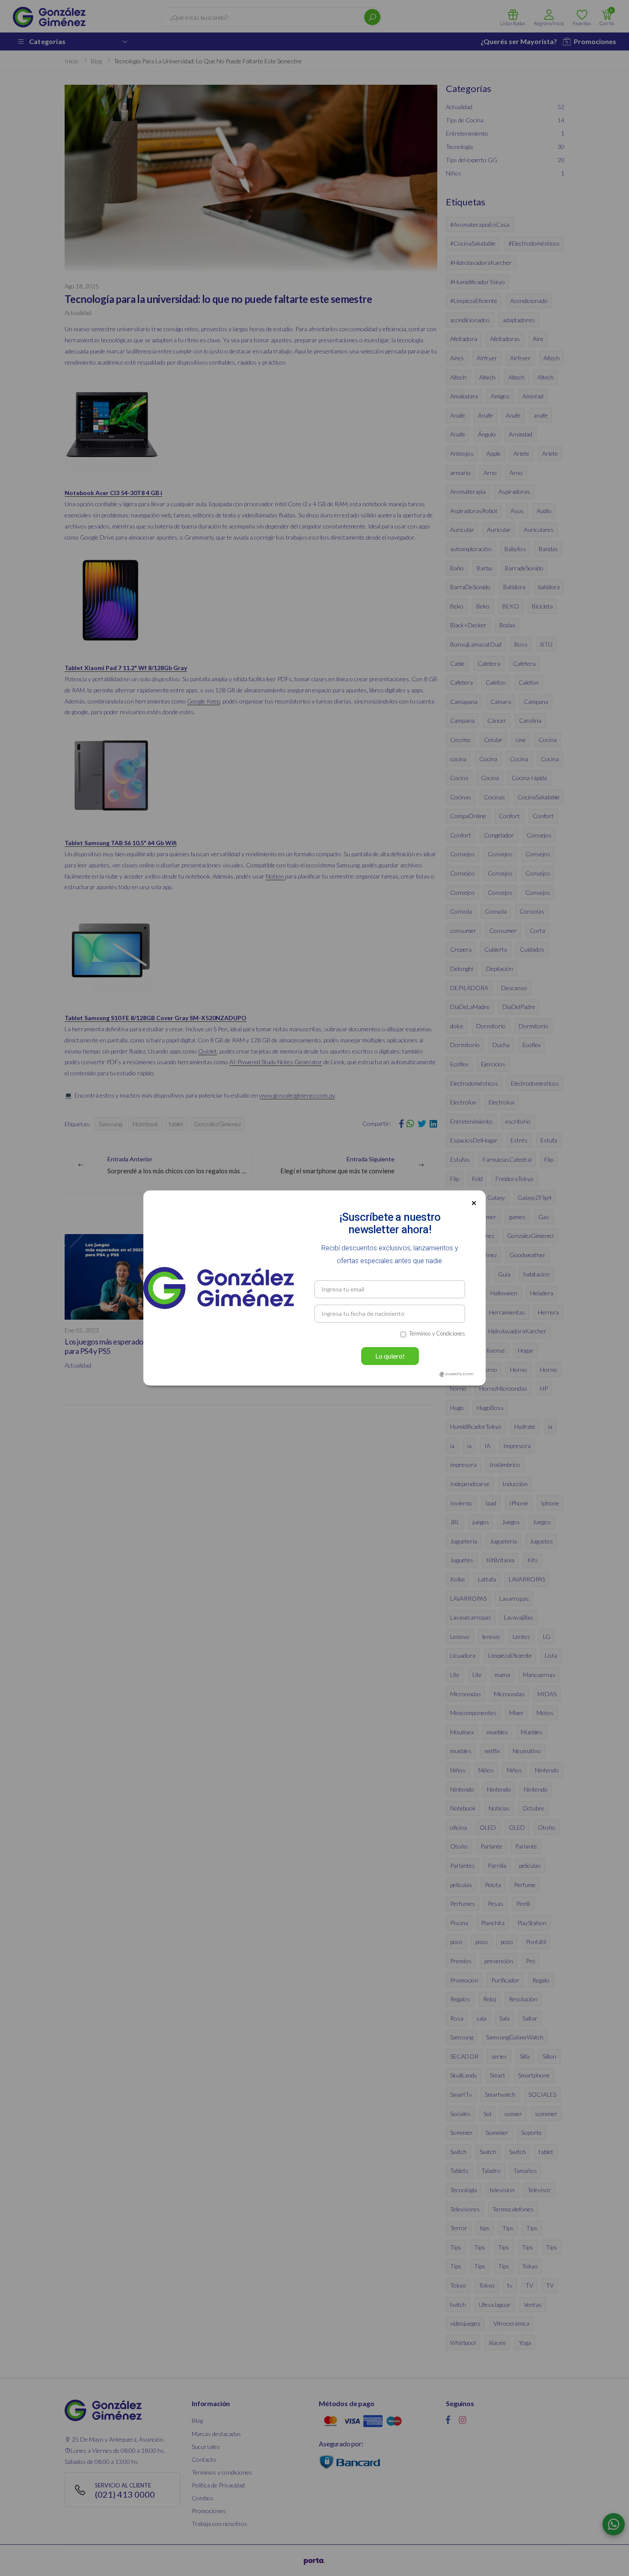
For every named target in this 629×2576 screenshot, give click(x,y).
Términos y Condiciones (437, 1333)
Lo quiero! (390, 1356)
